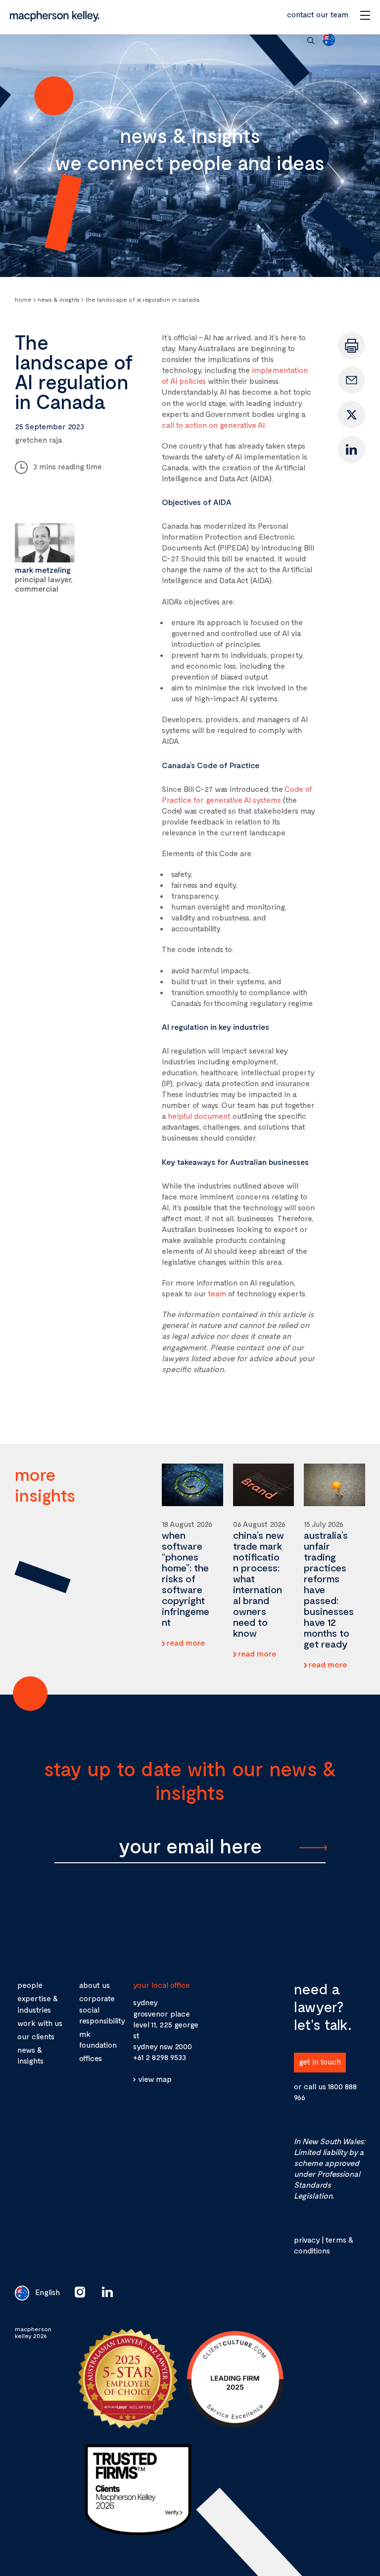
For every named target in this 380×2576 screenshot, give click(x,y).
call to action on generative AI (213, 425)
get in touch (320, 2061)
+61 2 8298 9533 (160, 2057)
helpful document (199, 1116)
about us (95, 1985)
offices (91, 2058)
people (30, 1985)
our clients (36, 2036)
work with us (40, 2023)
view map (155, 2079)
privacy (307, 2239)
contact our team (318, 14)
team (217, 1293)
